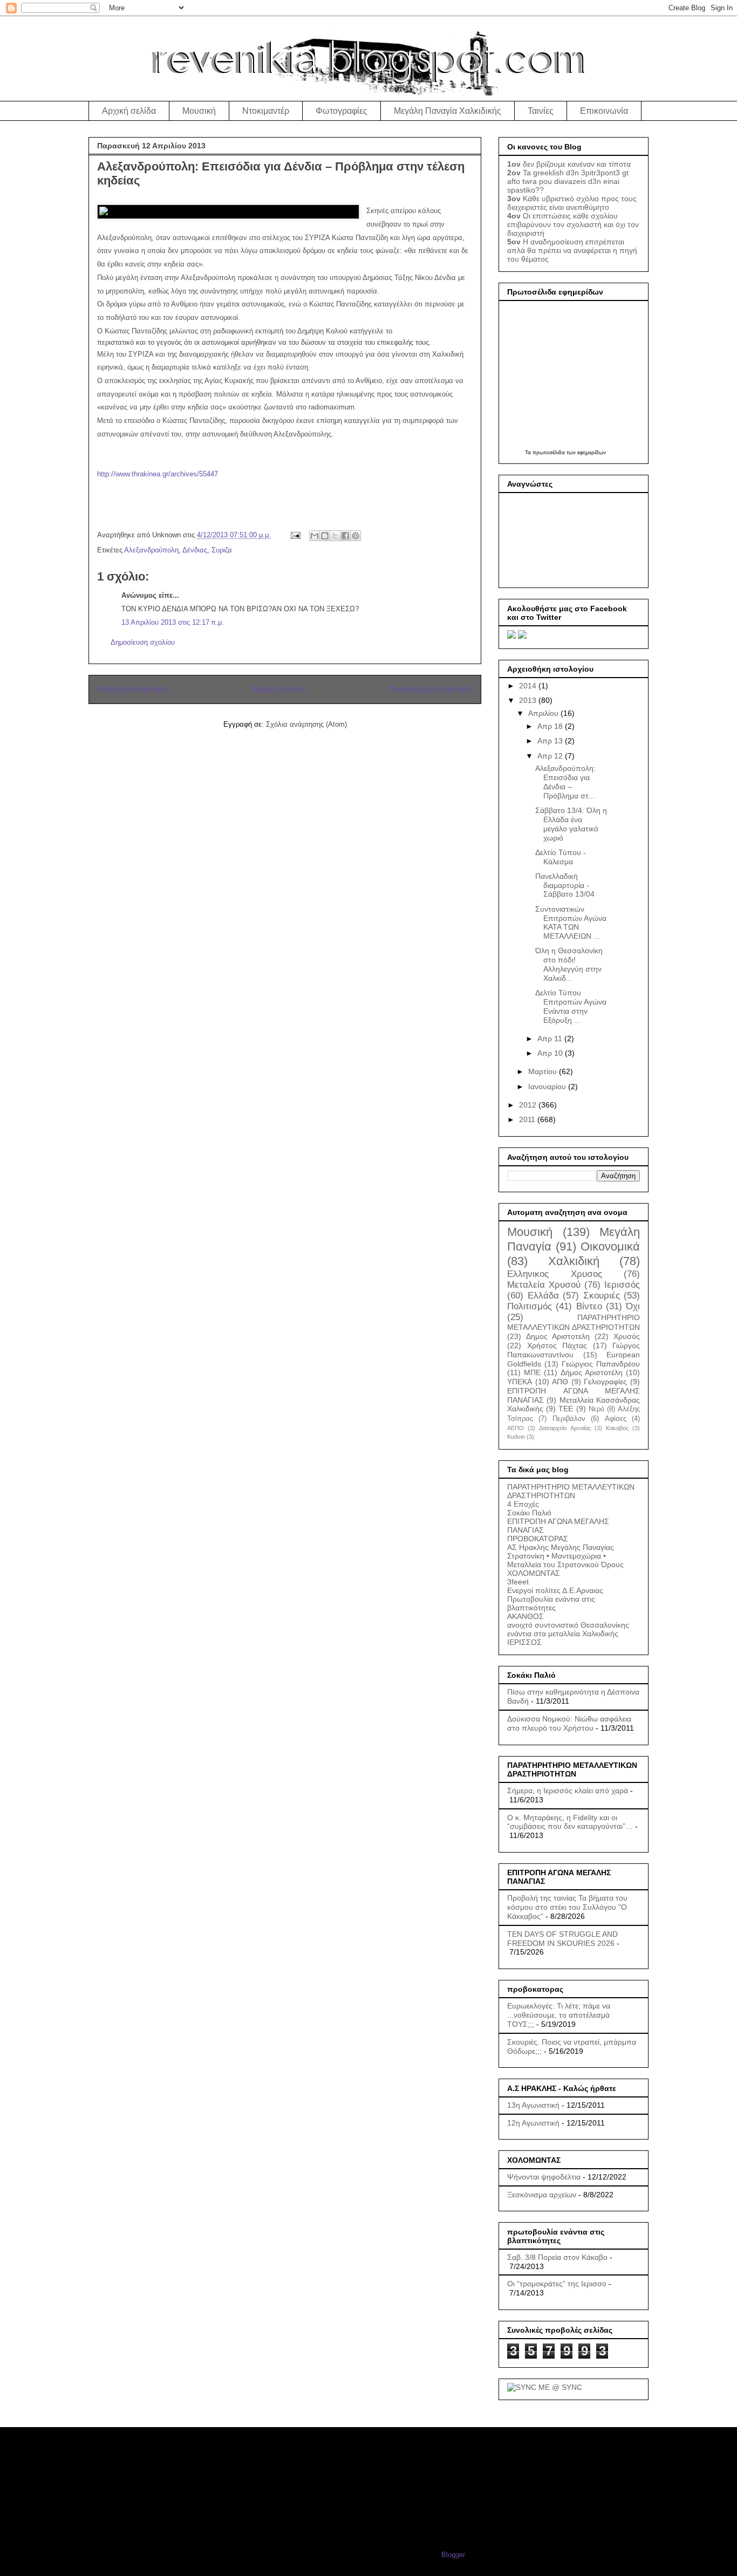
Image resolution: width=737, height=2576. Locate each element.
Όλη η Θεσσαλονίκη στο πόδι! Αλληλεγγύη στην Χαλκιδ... (569, 964)
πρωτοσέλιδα (549, 452)
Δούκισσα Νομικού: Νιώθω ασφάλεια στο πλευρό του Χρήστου (569, 1723)
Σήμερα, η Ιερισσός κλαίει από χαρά (568, 1791)
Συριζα (222, 550)
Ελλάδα (543, 1296)
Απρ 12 (551, 756)
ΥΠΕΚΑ (520, 1382)
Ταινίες (541, 111)
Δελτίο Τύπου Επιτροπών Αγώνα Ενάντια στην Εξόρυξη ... (571, 1006)
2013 (529, 700)
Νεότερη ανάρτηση (133, 689)
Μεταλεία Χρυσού (544, 1285)
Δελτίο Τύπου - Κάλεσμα (561, 857)
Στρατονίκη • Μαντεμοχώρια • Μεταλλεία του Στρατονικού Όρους (565, 1560)
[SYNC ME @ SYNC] (545, 2387)
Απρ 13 (551, 741)
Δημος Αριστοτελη (558, 1336)
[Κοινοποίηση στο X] (335, 536)
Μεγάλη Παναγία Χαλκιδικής (448, 111)
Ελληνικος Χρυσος (555, 1274)
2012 (529, 1105)
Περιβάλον (569, 1419)
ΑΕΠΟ (516, 1428)
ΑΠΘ (560, 1382)
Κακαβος (617, 1428)
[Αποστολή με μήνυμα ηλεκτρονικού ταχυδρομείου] (315, 536)
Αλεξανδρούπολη (151, 550)
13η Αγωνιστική (533, 2105)
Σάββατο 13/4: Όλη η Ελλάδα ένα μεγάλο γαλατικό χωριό (571, 824)
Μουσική (199, 111)
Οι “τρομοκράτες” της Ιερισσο (557, 2284)
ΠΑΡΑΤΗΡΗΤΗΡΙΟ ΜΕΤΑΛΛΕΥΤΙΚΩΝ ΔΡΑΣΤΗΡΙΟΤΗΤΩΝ (571, 1491)
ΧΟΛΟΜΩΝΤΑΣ (534, 1573)
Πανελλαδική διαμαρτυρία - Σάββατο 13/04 (565, 885)
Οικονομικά (610, 1246)
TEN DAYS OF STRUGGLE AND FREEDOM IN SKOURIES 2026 (562, 1939)
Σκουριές (602, 1296)
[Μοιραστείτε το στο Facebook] (345, 536)
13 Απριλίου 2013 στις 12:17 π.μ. (173, 622)
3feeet (518, 1582)
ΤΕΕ (566, 1409)
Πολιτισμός (530, 1306)
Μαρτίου (544, 1071)
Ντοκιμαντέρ (266, 111)
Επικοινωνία (604, 111)
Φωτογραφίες (342, 111)
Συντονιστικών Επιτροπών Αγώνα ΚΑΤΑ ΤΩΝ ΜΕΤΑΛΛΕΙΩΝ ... (571, 923)
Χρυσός (627, 1336)
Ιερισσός (622, 1285)
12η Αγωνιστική (533, 2123)
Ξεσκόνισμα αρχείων (542, 2195)
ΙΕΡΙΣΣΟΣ (524, 1642)
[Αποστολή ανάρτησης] (295, 535)
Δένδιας (195, 550)
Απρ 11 (551, 1038)
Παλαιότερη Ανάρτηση (431, 689)
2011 (528, 1119)
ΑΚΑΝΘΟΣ (526, 1616)
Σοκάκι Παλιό (529, 1513)
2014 (529, 686)
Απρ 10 (551, 1053)
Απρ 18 (551, 726)
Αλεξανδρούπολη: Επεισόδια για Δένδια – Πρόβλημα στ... (565, 782)
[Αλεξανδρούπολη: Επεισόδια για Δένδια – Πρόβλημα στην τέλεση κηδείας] (228, 211)
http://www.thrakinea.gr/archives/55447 (158, 474)
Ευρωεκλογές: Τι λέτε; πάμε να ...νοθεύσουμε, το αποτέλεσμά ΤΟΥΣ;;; (559, 2015)
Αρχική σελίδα (129, 111)
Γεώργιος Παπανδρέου (601, 1364)
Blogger (453, 2555)
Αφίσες (616, 1419)
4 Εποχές (523, 1504)
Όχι (633, 1306)
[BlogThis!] (325, 536)
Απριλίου (544, 713)
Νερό (596, 1409)
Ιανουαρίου (548, 1087)
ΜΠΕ (532, 1372)
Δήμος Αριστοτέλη (592, 1372)
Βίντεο (589, 1306)
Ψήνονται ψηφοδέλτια (544, 2177)
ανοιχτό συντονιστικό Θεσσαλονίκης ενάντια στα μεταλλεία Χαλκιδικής (568, 1629)
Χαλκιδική (574, 1261)
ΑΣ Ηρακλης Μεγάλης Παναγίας (561, 1547)
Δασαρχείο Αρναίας (565, 1428)
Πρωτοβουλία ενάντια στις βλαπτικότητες (551, 1603)
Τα (529, 452)
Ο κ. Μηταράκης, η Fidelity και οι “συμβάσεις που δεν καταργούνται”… (570, 1822)
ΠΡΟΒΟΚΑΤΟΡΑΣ (538, 1539)
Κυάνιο (516, 1437)
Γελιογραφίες (605, 1382)
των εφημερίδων (585, 452)
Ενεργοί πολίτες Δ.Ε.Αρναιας (555, 1590)
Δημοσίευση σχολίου (143, 642)
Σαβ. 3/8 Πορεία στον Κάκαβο (557, 2257)
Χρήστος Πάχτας (557, 1345)
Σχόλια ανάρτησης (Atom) (306, 724)
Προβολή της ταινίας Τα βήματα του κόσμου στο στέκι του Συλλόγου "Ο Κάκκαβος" (567, 1907)
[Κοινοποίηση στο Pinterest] (356, 536)
